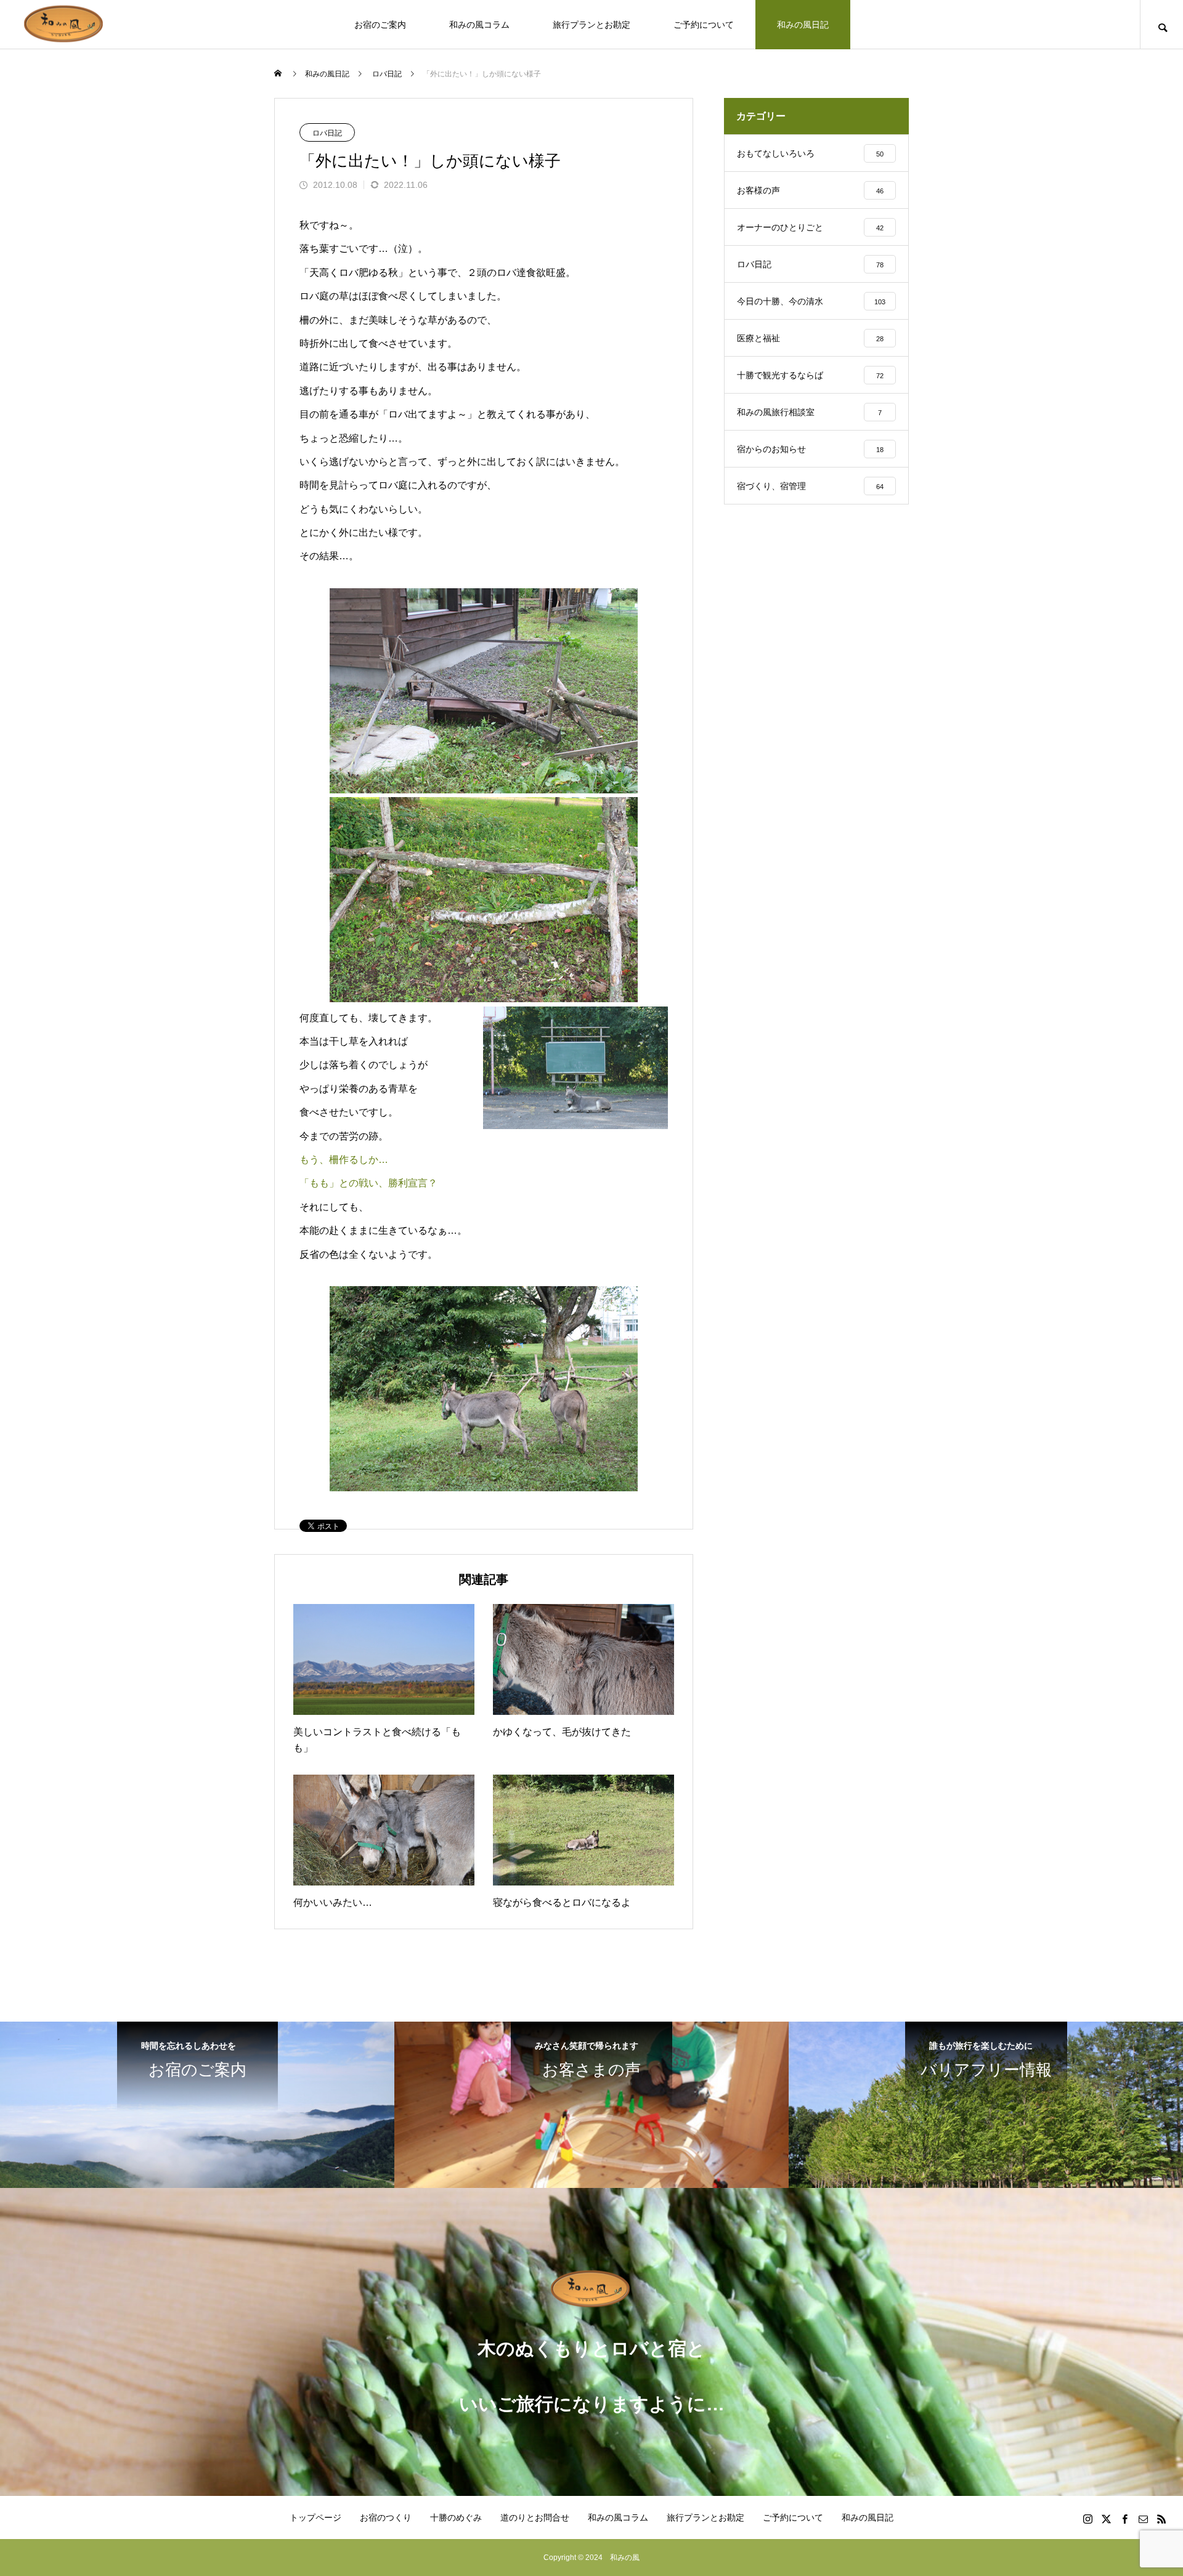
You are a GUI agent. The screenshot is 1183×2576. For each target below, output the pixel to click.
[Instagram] (1087, 2519)
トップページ (315, 2517)
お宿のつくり (386, 2517)
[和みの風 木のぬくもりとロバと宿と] (65, 24)
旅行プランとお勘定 (591, 25)
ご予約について (704, 25)
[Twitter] (1106, 2519)
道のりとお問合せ (535, 2517)
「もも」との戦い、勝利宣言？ (368, 1183)
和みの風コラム (479, 25)
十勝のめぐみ (456, 2517)
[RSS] (1161, 2519)
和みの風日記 (803, 25)
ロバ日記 (327, 133)
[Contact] (1143, 2519)
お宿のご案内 (380, 25)
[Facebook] (1124, 2519)
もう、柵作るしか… (344, 1160)
